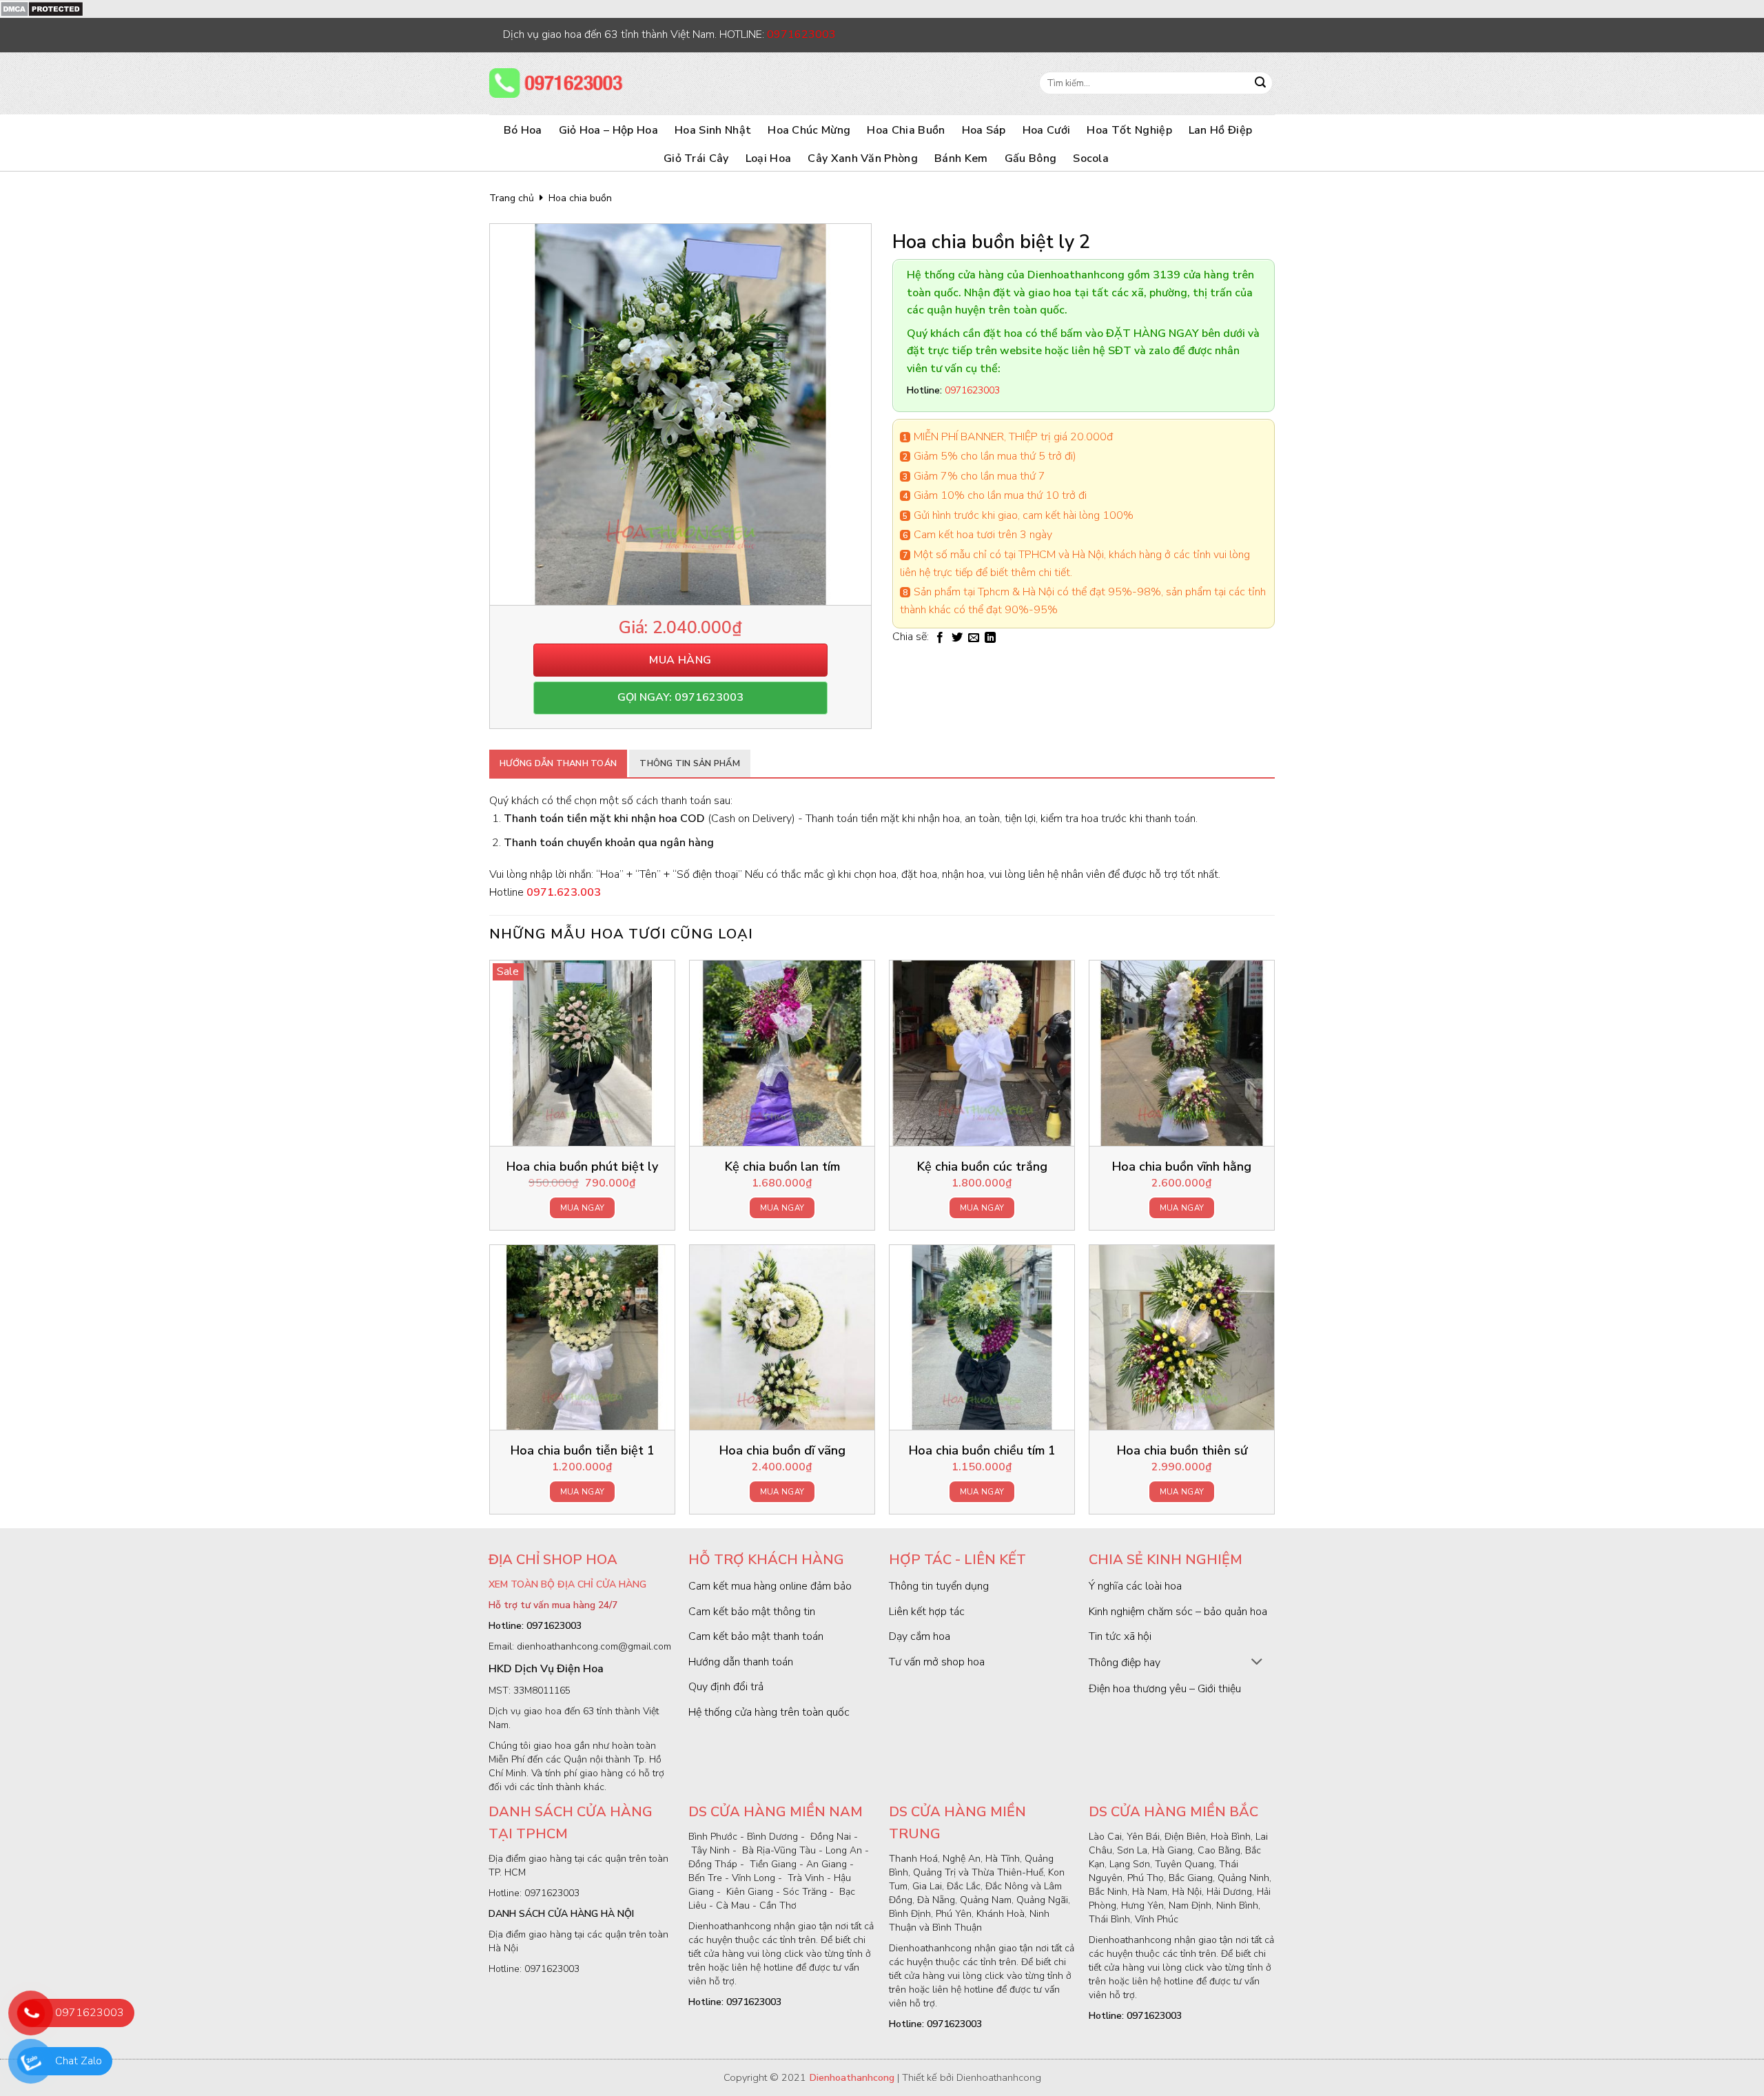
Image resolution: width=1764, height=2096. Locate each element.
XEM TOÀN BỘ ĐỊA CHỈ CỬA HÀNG (567, 1584)
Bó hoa (523, 130)
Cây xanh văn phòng (863, 158)
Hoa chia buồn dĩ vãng (782, 1451)
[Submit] (1260, 83)
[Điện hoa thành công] (558, 83)
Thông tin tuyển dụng (939, 1586)
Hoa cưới (1047, 130)
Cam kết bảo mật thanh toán (756, 1636)
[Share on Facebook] (940, 638)
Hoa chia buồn (906, 130)
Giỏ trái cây (696, 158)
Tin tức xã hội (1120, 1636)
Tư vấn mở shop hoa (937, 1662)
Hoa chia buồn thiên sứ (1182, 1451)
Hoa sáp (984, 130)
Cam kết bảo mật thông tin (752, 1612)
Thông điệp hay (1125, 1663)
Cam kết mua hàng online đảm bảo (770, 1586)
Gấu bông (1031, 158)
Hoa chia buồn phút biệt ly (582, 1167)
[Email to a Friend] (974, 638)
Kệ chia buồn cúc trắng (982, 1167)
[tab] (558, 763)
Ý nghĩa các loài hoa (1135, 1586)
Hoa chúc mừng (809, 130)
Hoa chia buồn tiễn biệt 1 (583, 1451)
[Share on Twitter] (957, 638)
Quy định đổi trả (726, 1687)
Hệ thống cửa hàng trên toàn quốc (769, 1712)
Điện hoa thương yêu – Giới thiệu (1165, 1689)
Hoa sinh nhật (713, 130)
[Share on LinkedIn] (990, 638)
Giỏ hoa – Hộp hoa (608, 130)
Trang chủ (512, 198)
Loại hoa (769, 158)
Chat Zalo (79, 2061)
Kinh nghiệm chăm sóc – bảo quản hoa (1178, 1612)
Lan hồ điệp (1221, 130)
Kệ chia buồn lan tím (782, 1167)
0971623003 (90, 2013)
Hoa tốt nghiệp (1129, 130)
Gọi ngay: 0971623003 (680, 697)
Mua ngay (583, 1208)
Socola (1091, 158)
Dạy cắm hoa (920, 1636)
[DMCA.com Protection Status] (42, 8)
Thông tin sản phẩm (690, 763)
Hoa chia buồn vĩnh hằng (1182, 1167)
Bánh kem (961, 158)
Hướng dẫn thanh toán (558, 763)
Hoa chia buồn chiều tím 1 (982, 1451)
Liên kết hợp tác (927, 1612)
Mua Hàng (680, 660)
